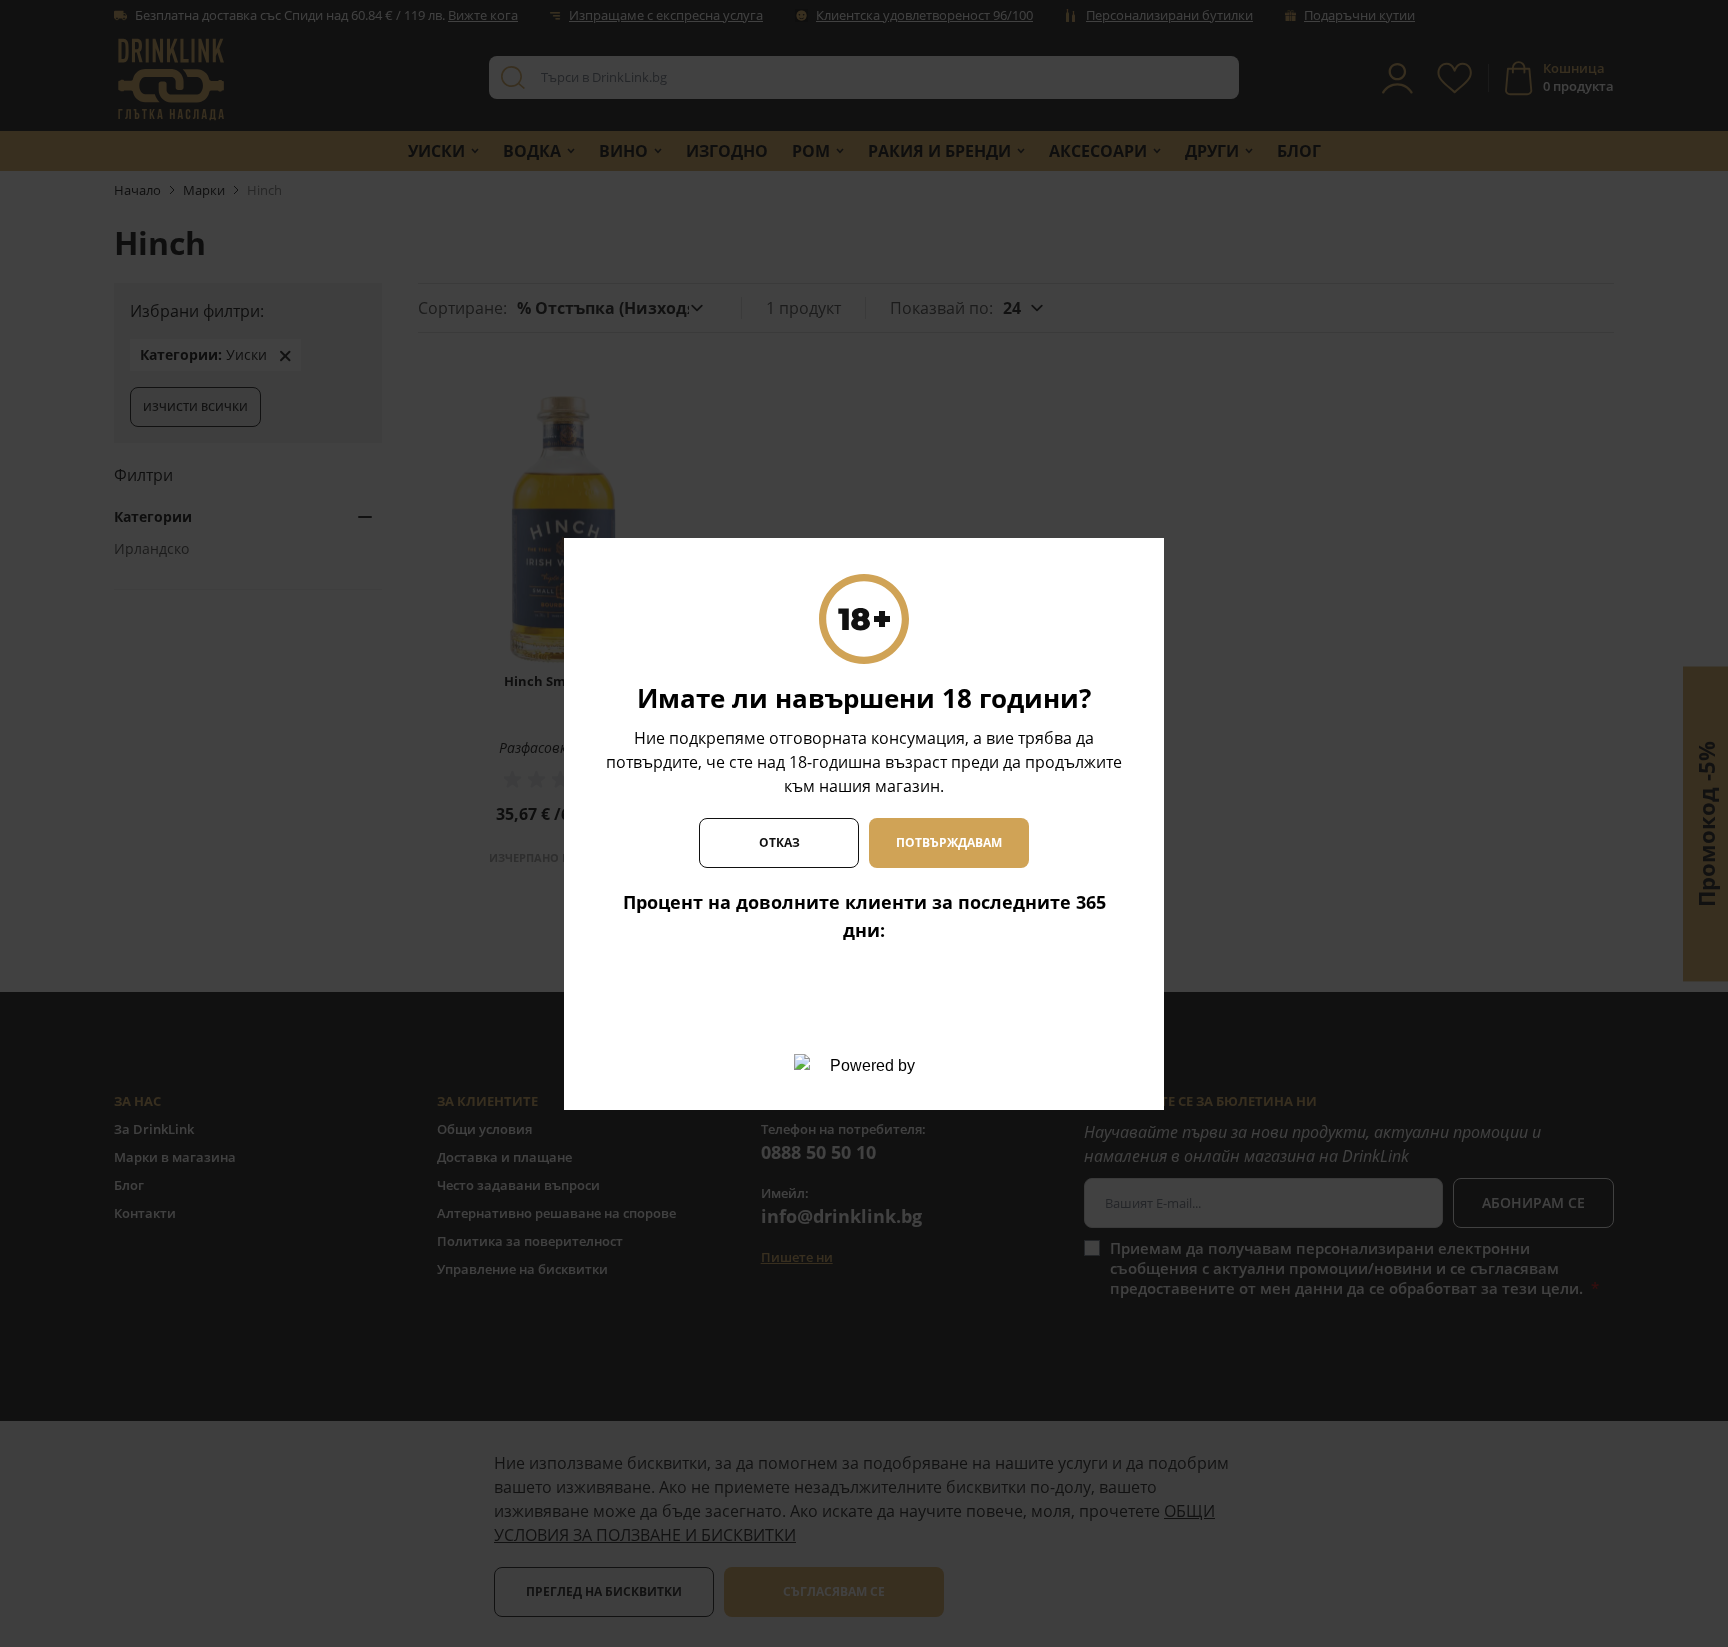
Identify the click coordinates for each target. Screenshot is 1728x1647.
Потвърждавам (949, 842)
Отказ (779, 842)
